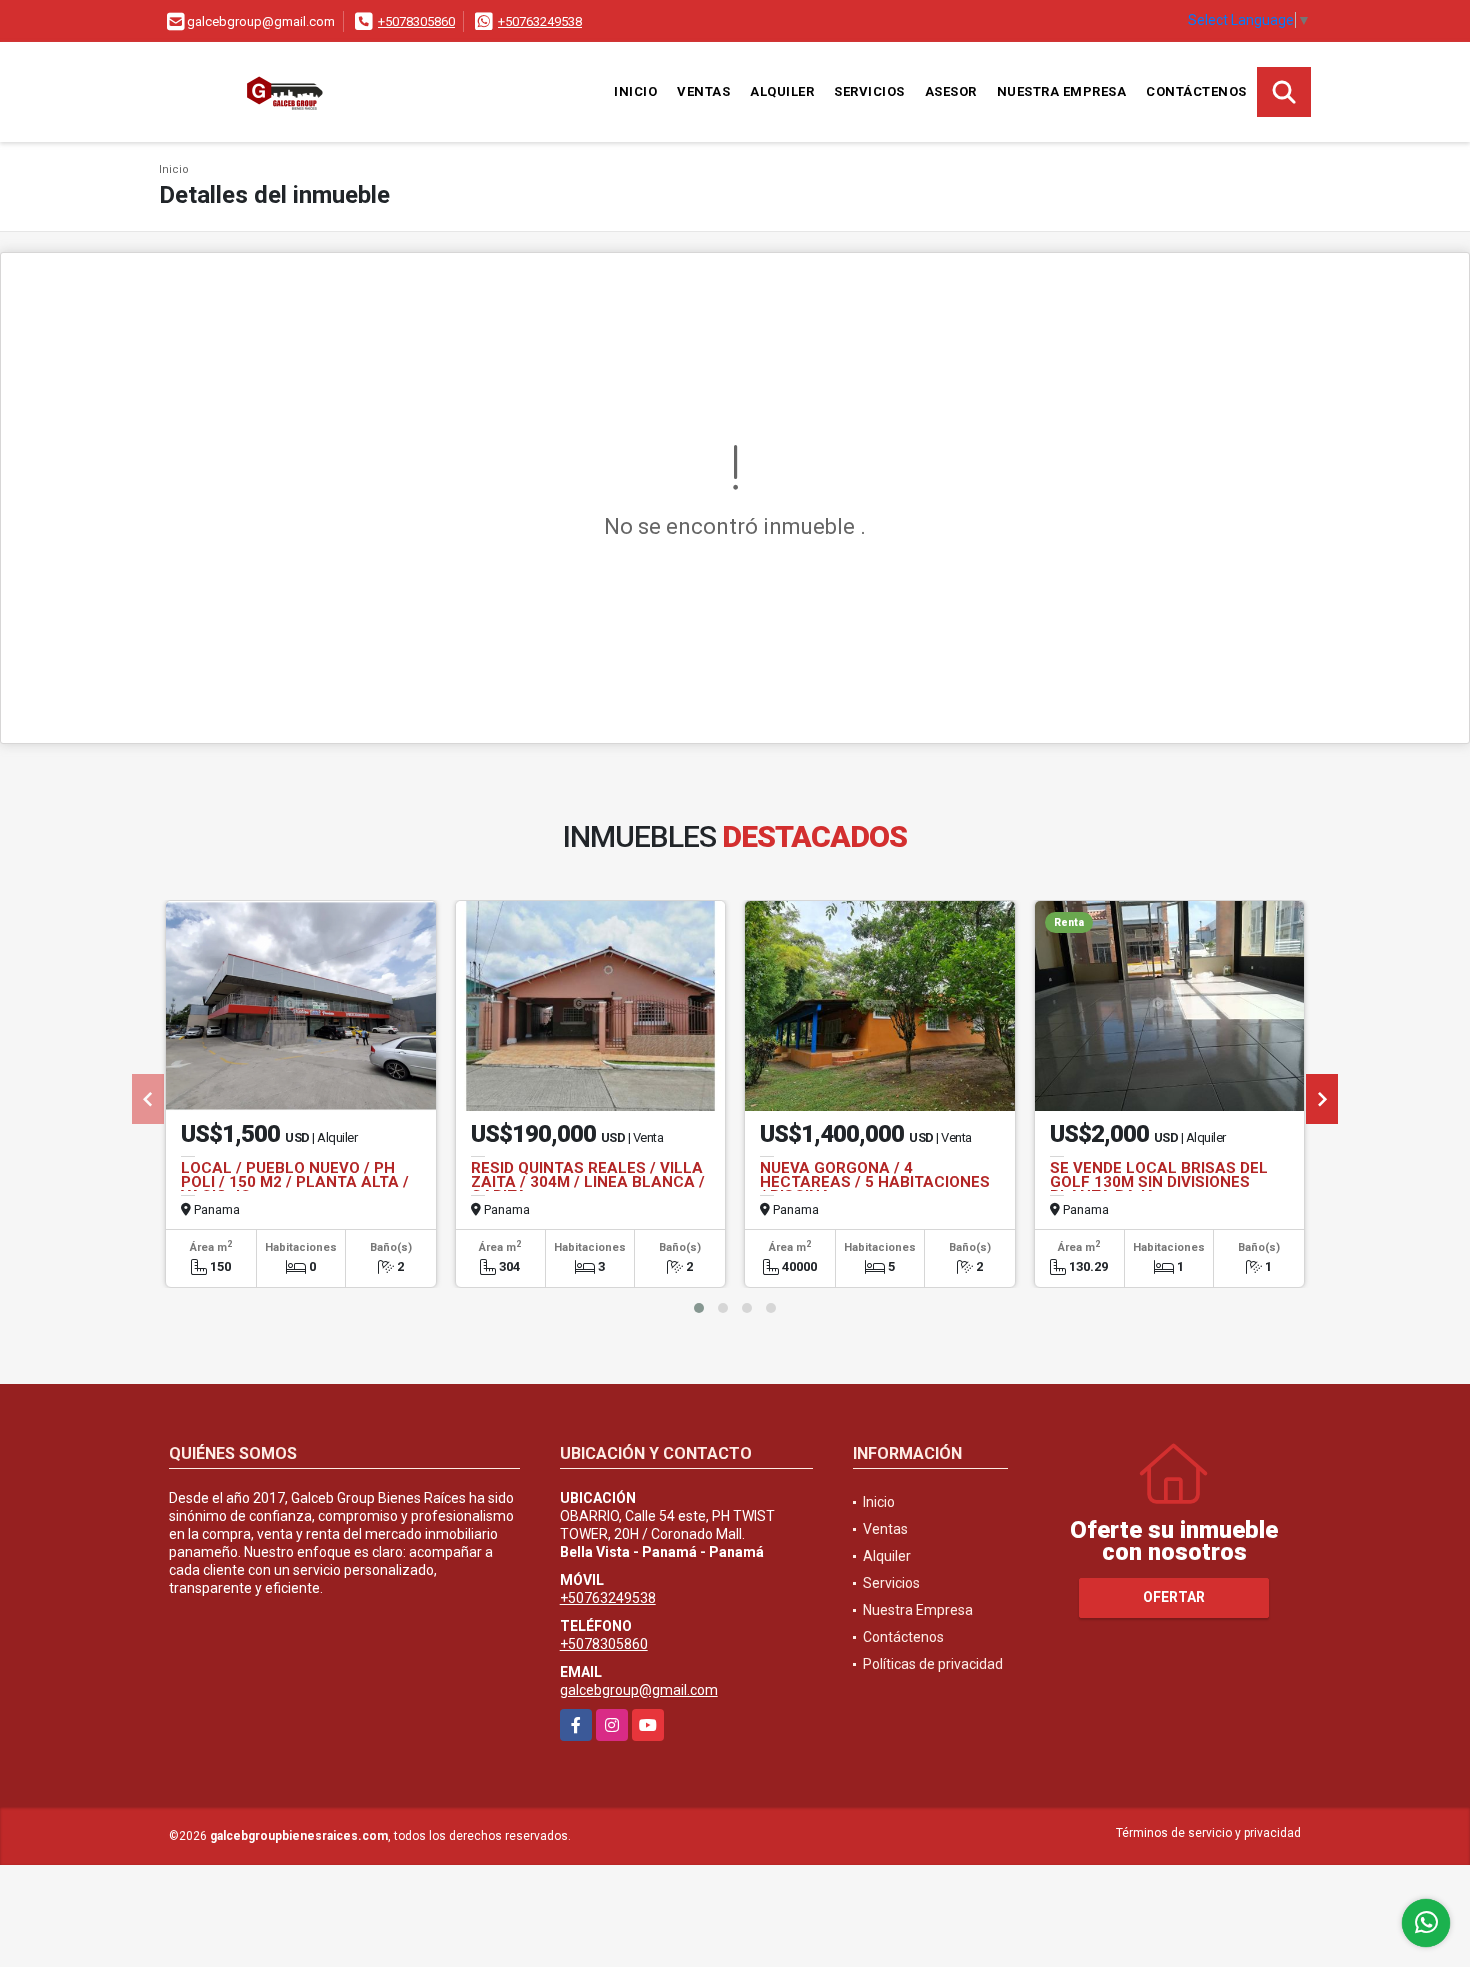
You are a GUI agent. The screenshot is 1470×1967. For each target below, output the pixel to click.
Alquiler (782, 91)
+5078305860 (416, 21)
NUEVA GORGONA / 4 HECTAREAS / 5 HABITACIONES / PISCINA (875, 1182)
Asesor (951, 91)
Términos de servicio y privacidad (1208, 1833)
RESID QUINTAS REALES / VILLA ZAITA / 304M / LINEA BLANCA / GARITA (588, 1182)
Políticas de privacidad (933, 1664)
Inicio (635, 91)
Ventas (703, 91)
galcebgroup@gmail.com (639, 1690)
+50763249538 (540, 21)
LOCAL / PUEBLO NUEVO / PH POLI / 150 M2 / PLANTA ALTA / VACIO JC (295, 1182)
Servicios (869, 91)
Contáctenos (1196, 91)
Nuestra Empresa (1062, 91)
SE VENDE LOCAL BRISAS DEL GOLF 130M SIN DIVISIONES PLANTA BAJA (1159, 1182)
